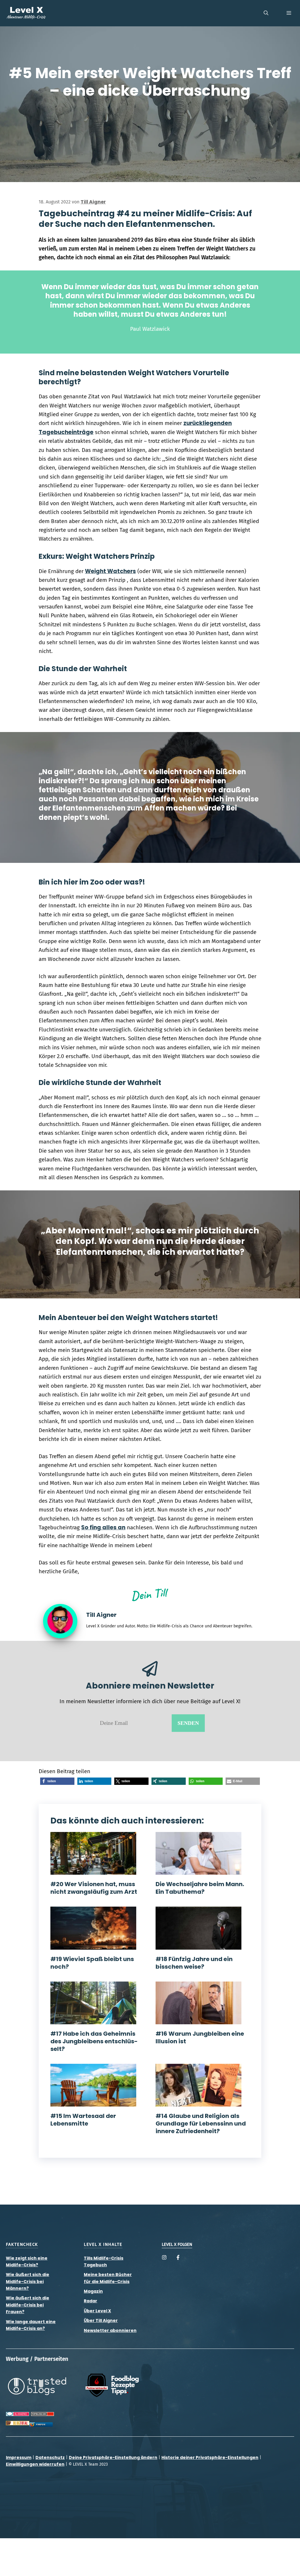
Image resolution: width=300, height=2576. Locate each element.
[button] (57, 1781)
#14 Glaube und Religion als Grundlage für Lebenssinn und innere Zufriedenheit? (201, 2123)
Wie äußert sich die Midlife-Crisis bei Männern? (28, 2281)
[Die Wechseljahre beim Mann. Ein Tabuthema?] (198, 1870)
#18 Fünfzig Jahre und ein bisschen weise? (194, 1963)
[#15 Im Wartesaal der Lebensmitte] (93, 2102)
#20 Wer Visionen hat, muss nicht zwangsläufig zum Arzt (94, 1888)
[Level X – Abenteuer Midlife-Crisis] (26, 13)
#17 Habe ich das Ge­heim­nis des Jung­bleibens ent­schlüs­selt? (94, 2041)
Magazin (93, 2291)
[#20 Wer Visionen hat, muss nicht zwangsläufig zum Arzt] (93, 1870)
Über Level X (97, 2311)
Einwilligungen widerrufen (35, 2464)
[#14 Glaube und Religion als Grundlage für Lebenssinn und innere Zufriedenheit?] (198, 2102)
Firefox (41, 2425)
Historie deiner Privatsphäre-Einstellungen (210, 2457)
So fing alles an (103, 1527)
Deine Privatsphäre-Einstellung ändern (113, 2457)
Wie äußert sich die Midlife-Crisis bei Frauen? (28, 2305)
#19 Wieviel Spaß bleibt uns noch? (92, 1963)
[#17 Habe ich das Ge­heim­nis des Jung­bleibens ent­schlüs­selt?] (93, 2019)
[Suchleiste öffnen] (266, 13)
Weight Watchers (110, 571)
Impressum (19, 2457)
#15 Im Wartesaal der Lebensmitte (83, 2120)
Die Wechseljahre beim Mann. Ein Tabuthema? (200, 1888)
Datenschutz (50, 2457)
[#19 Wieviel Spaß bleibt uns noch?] (93, 1945)
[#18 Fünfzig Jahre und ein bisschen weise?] (198, 1945)
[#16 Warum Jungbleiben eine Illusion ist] (198, 2019)
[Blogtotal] (18, 2423)
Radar (91, 2301)
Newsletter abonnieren (110, 2330)
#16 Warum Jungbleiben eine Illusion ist (200, 2037)
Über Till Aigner (101, 2320)
